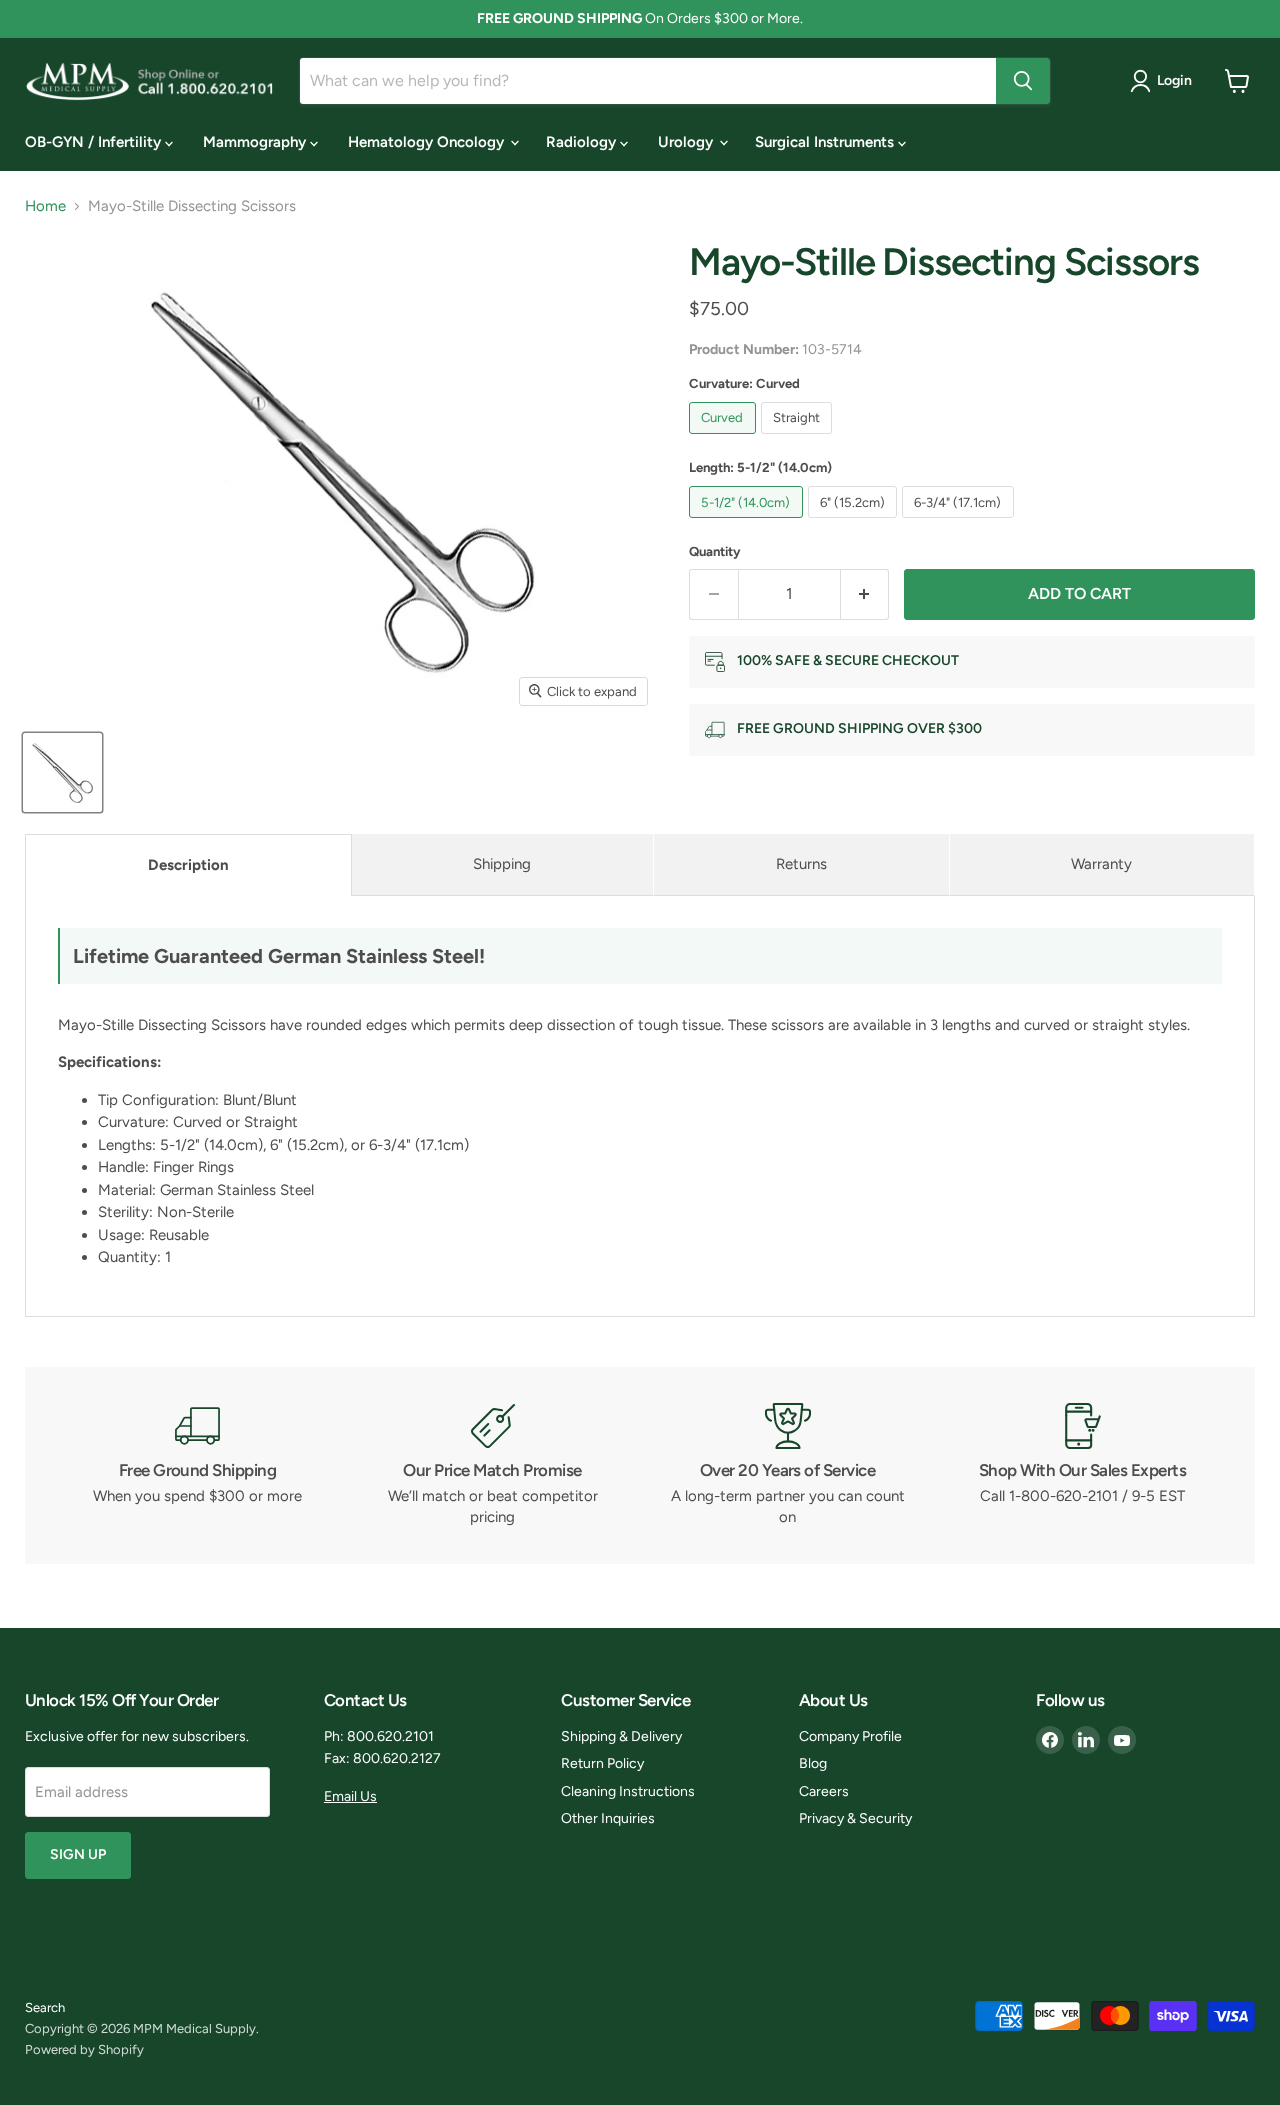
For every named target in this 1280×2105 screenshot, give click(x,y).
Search (45, 2007)
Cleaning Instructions (628, 1791)
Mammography (256, 142)
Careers (824, 1791)
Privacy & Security (855, 1818)
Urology (687, 142)
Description (188, 865)
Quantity (715, 551)
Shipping (502, 864)
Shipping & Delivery (621, 1736)
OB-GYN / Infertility (95, 142)
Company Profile (850, 1736)
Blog (813, 1763)
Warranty (1101, 864)
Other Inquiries (608, 1818)
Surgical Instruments (826, 142)
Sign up (78, 1854)
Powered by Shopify (84, 2049)
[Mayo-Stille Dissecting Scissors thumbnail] (62, 772)
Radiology (583, 142)
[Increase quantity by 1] (865, 594)
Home (45, 206)
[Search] (1023, 81)
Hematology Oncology (428, 142)
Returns (801, 864)
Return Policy (602, 1763)
